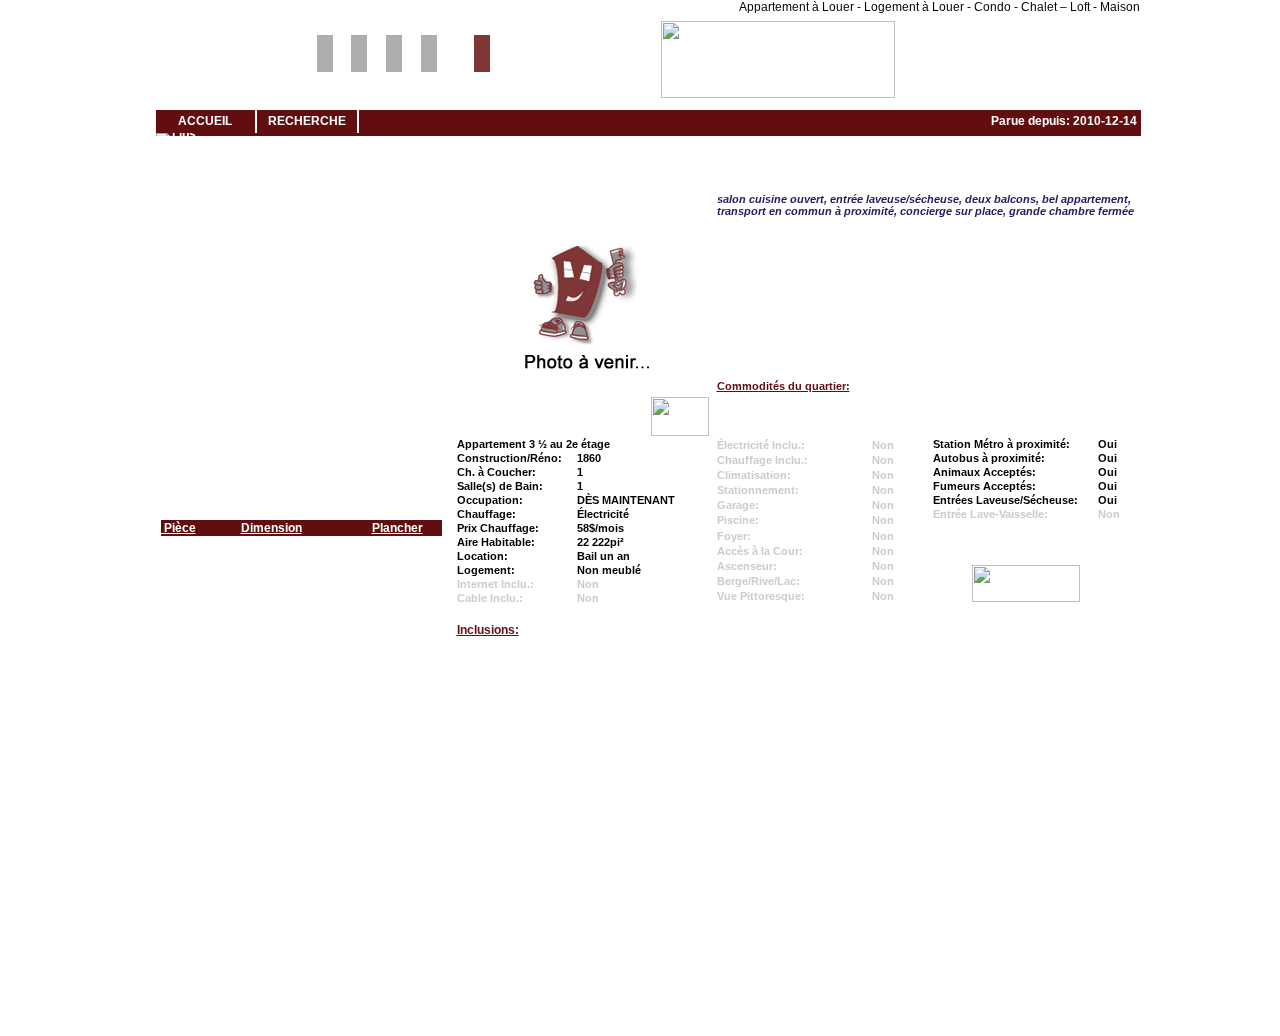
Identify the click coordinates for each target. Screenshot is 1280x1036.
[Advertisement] (640, 731)
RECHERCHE (307, 121)
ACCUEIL (205, 121)
